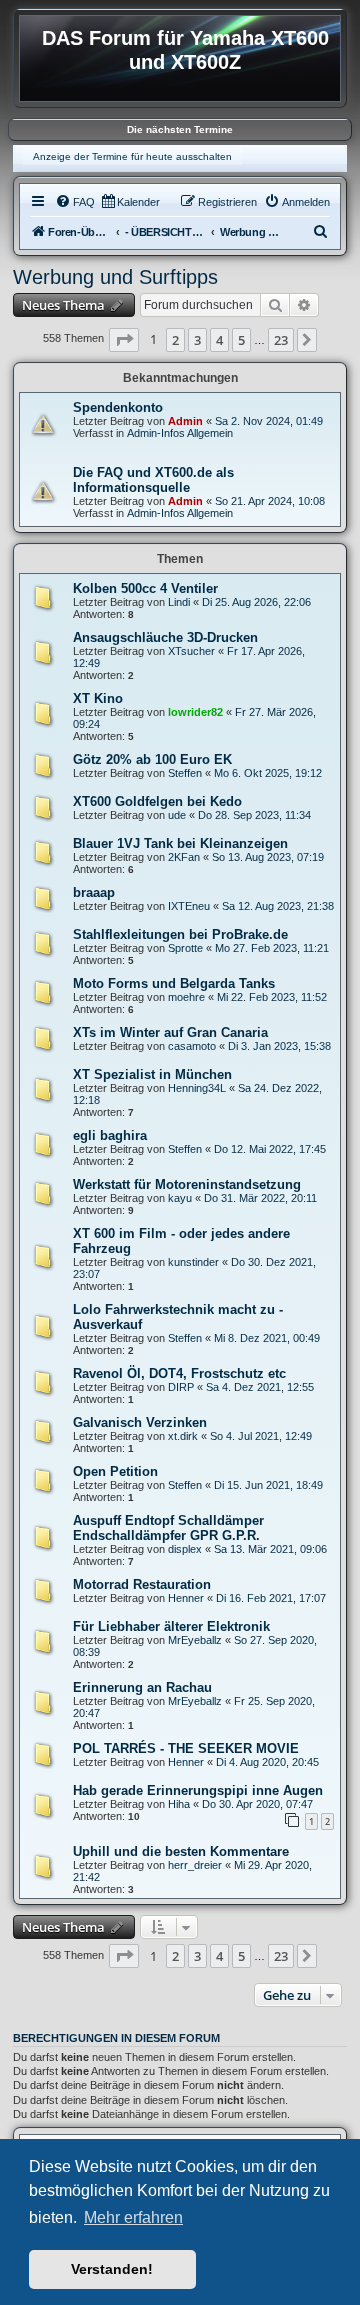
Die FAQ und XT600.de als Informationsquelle (153, 480)
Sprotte (185, 948)
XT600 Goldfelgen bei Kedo (157, 801)
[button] (124, 340)
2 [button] (175, 340)
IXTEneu (189, 906)
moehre (186, 997)
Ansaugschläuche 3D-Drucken (165, 637)
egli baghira (110, 1135)
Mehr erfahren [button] (133, 2217)
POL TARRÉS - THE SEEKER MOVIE (186, 1748)
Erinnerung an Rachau (142, 1687)
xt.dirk (183, 1436)
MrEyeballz (195, 1640)
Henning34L (197, 1088)
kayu (180, 1198)
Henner (186, 1598)
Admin (185, 421)
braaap (94, 892)
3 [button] (197, 340)
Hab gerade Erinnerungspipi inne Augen (198, 1790)
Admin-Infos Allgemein (180, 433)
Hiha (179, 1804)
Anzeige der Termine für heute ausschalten (132, 156)
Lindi (179, 602)
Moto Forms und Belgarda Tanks (174, 983)
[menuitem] (75, 202)
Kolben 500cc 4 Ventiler (145, 588)
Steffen (185, 773)
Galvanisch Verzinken (140, 1422)
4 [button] (219, 340)
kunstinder (193, 1262)
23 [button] (281, 340)
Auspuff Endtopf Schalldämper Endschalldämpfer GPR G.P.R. (168, 1528)
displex (185, 1549)
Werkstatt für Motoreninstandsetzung (187, 1184)
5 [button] (241, 340)
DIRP (181, 1387)
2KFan (184, 857)
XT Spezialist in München (152, 1074)
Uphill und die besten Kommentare (181, 1851)
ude (177, 815)
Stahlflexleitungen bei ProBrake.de (180, 934)
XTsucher (191, 651)
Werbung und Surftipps (115, 277)
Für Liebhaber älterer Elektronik (171, 1626)
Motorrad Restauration (142, 1584)
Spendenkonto (118, 407)
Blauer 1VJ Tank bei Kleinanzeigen (180, 843)
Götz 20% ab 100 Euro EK (152, 759)
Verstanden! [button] (112, 2269)
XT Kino (98, 698)
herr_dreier (195, 1865)
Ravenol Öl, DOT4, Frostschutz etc (179, 1373)
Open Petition (115, 1471)
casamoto (192, 1046)
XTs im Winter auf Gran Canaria (170, 1032)
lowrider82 (195, 712)
